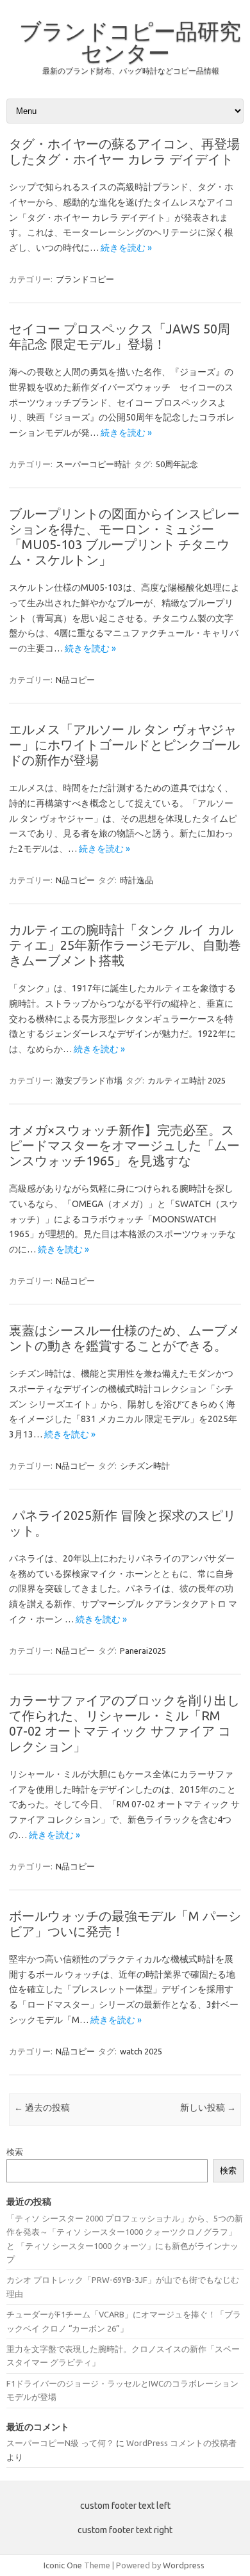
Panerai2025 (143, 1651)
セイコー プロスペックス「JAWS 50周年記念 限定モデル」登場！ (120, 336)
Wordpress (184, 2565)
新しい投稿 (208, 2108)
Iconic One (63, 2565)
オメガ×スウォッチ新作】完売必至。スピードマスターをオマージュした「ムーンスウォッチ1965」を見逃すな (124, 1145)
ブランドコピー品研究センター (130, 42)
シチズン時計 (145, 1466)
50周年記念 (177, 464)
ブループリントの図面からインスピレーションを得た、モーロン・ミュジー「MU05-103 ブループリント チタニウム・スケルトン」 (124, 537)
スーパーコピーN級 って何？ (60, 2443)
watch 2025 (141, 2051)
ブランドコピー (85, 279)
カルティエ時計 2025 (187, 1080)
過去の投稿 (42, 2108)
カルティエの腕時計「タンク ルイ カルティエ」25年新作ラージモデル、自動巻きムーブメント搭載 (125, 945)
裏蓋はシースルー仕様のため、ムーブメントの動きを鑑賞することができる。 (124, 1338)
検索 (15, 2152)
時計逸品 (137, 880)
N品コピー (75, 680)
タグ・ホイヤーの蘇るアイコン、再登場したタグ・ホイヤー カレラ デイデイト (124, 151)
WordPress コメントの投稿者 (181, 2443)
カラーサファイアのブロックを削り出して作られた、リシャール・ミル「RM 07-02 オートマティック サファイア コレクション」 (124, 1723)
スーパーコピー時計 (93, 464)
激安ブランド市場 (89, 1080)
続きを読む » (126, 248)
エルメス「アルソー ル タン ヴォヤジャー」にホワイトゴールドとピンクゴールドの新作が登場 (124, 745)
